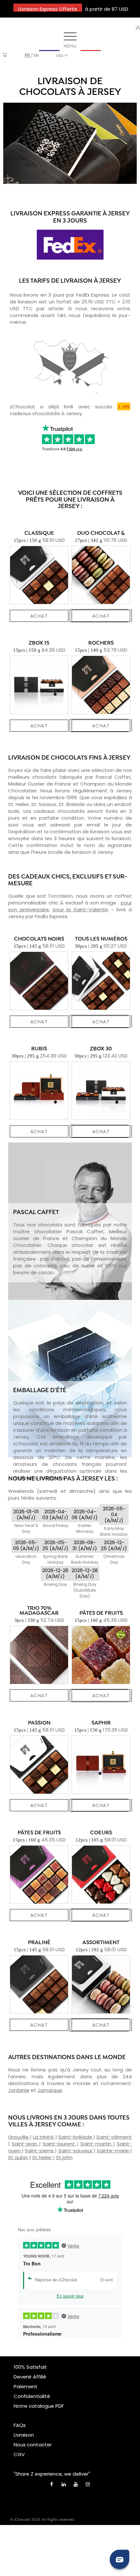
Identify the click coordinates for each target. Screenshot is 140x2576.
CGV (19, 2454)
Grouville (19, 2137)
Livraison (24, 2435)
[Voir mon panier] (5, 55)
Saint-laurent (60, 2144)
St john (64, 2157)
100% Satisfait (30, 2367)
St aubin (19, 2157)
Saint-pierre (40, 2151)
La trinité (44, 2137)
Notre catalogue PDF (39, 2406)
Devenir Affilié (30, 2377)
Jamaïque (50, 2090)
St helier (43, 2157)
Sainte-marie (113, 2151)
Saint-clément (114, 2137)
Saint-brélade (76, 2137)
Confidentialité (32, 2396)
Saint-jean (25, 2144)
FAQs (20, 2425)
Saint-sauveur (76, 2151)
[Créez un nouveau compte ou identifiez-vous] (138, 28)
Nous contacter (33, 2445)
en (36, 55)
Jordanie (19, 2090)
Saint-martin (97, 2144)
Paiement (26, 2386)
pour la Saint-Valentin (81, 910)
